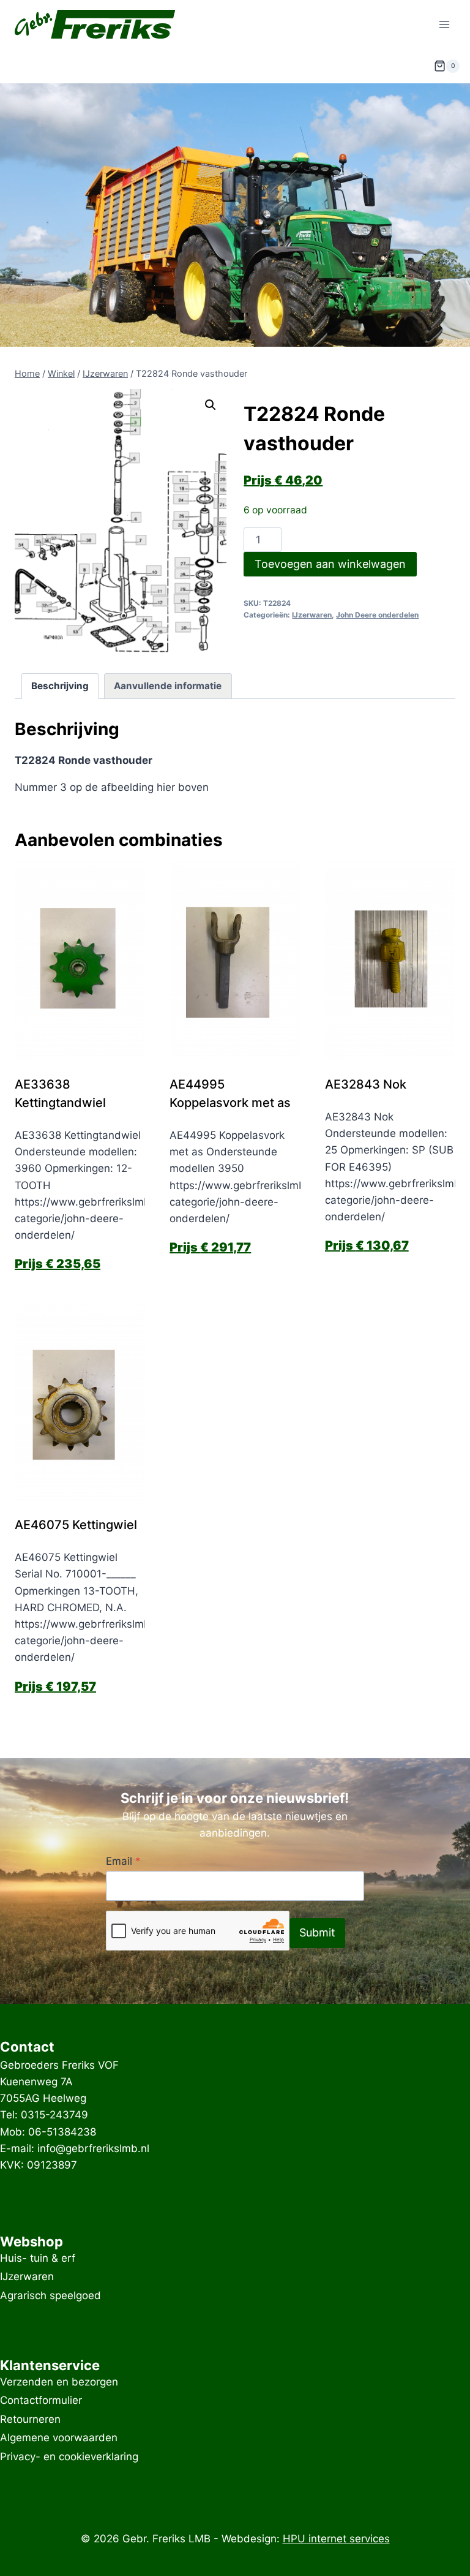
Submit (317, 1932)
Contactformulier (41, 2401)
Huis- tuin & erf (38, 2258)
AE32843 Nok (366, 1084)
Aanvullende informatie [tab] (168, 686)
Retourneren (30, 2419)
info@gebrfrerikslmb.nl (93, 2148)
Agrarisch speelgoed (50, 2295)
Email (123, 1861)
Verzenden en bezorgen (59, 2382)
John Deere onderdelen (377, 615)
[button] (211, 405)
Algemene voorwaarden (59, 2438)
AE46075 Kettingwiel (76, 1525)
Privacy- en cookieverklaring (69, 2457)
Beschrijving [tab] (60, 686)
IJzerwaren (312, 615)
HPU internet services (336, 2539)
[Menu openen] (444, 24)
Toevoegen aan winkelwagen (330, 564)
